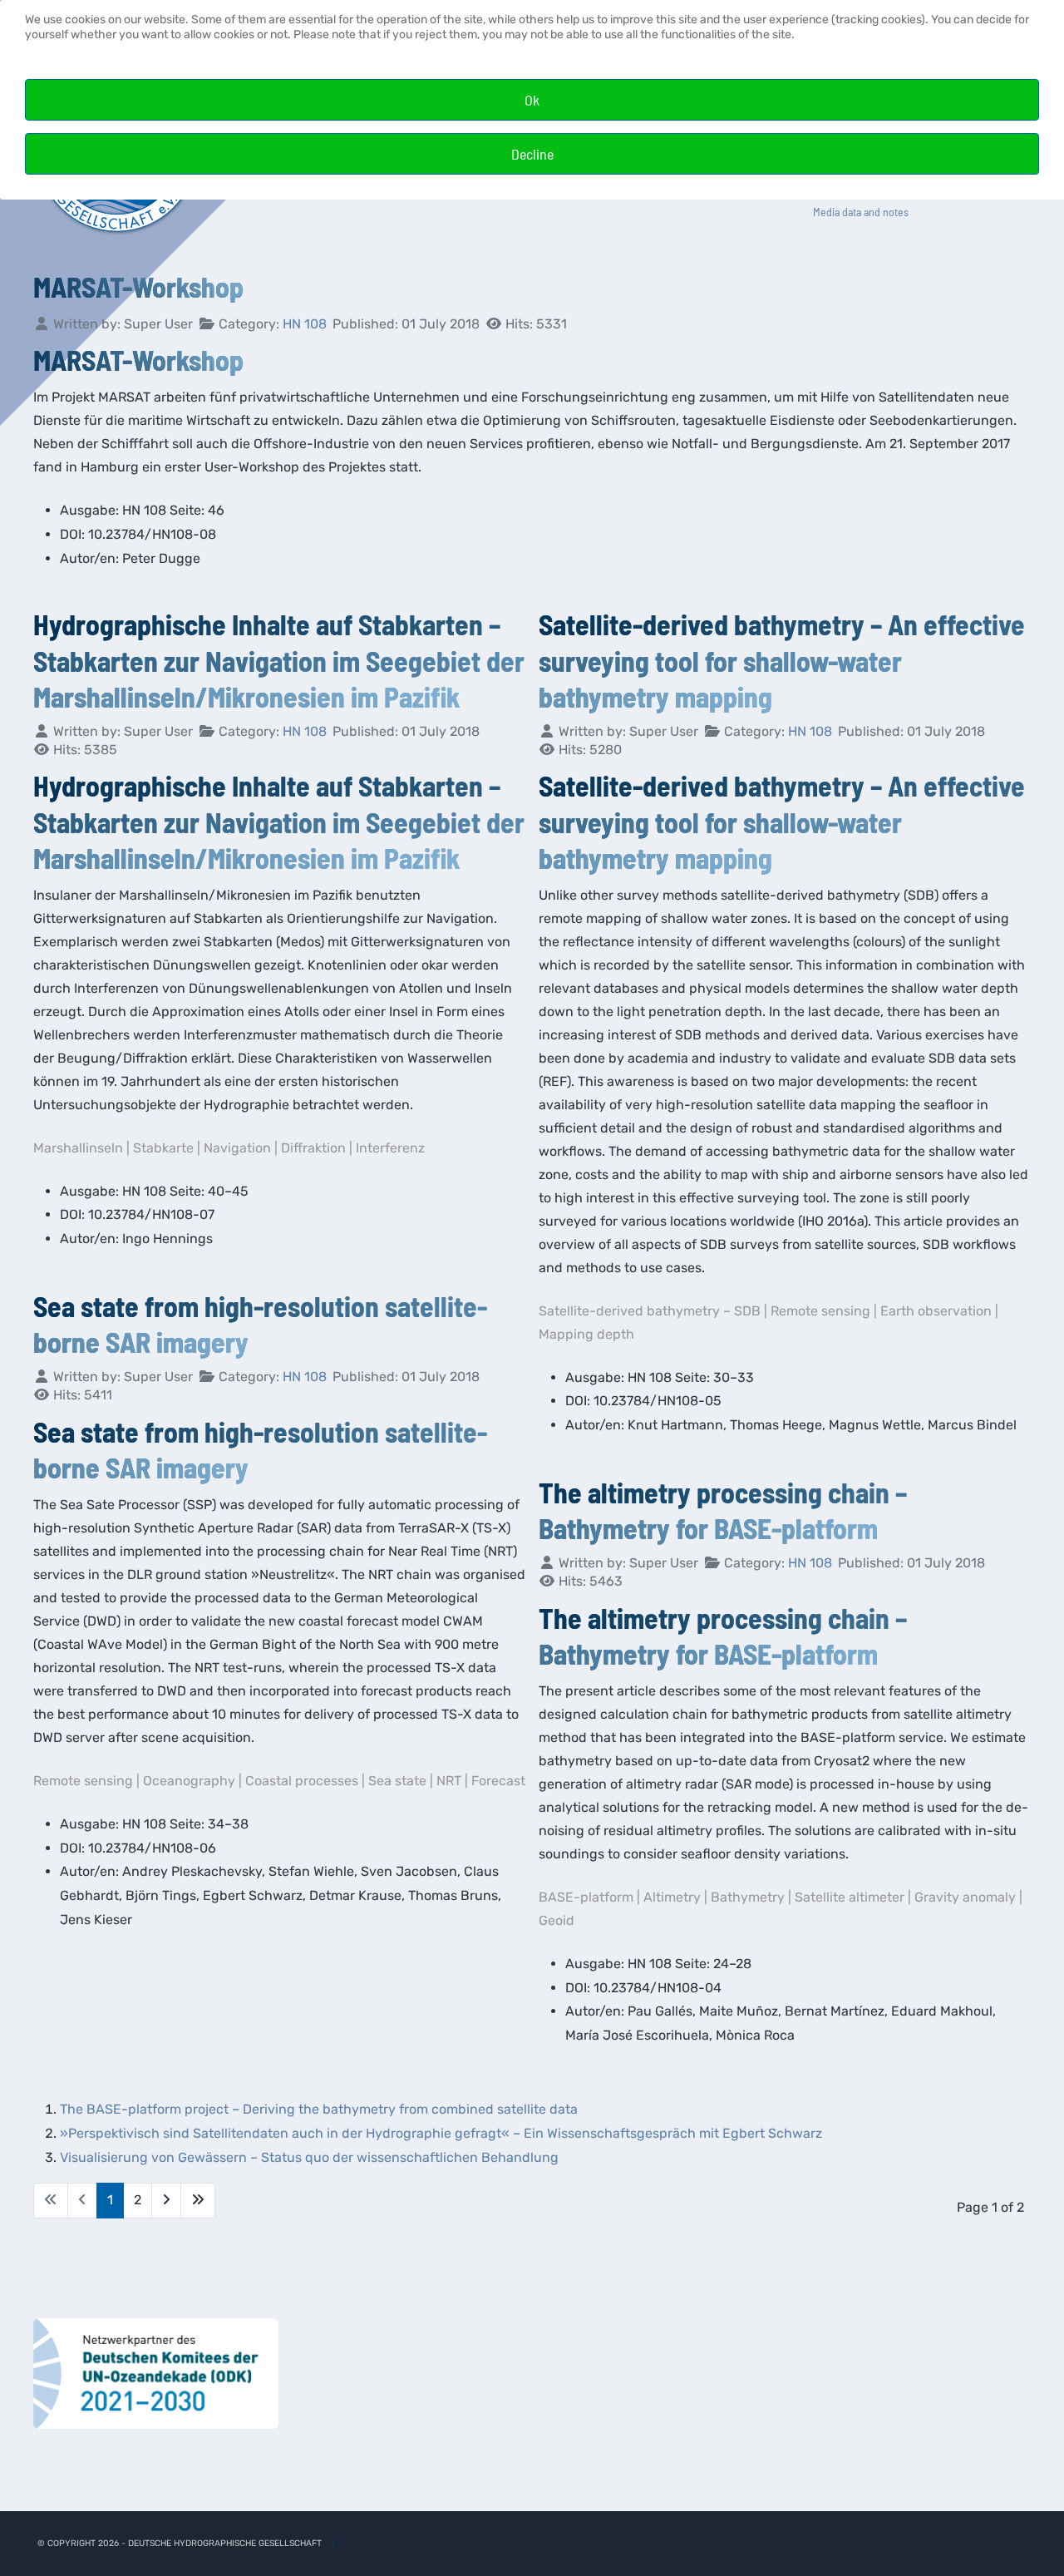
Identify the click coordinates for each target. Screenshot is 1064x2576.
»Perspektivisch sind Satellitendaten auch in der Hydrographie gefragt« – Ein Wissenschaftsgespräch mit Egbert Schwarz (441, 2133)
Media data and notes (861, 212)
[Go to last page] (198, 2201)
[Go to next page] (166, 2201)
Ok (532, 100)
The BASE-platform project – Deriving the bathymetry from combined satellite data (319, 2109)
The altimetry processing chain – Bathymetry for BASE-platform (723, 1510)
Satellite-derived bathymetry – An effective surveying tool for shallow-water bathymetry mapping (782, 660)
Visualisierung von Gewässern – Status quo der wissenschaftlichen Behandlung (309, 2157)
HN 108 (305, 324)
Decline (532, 154)
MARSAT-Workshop (138, 286)
